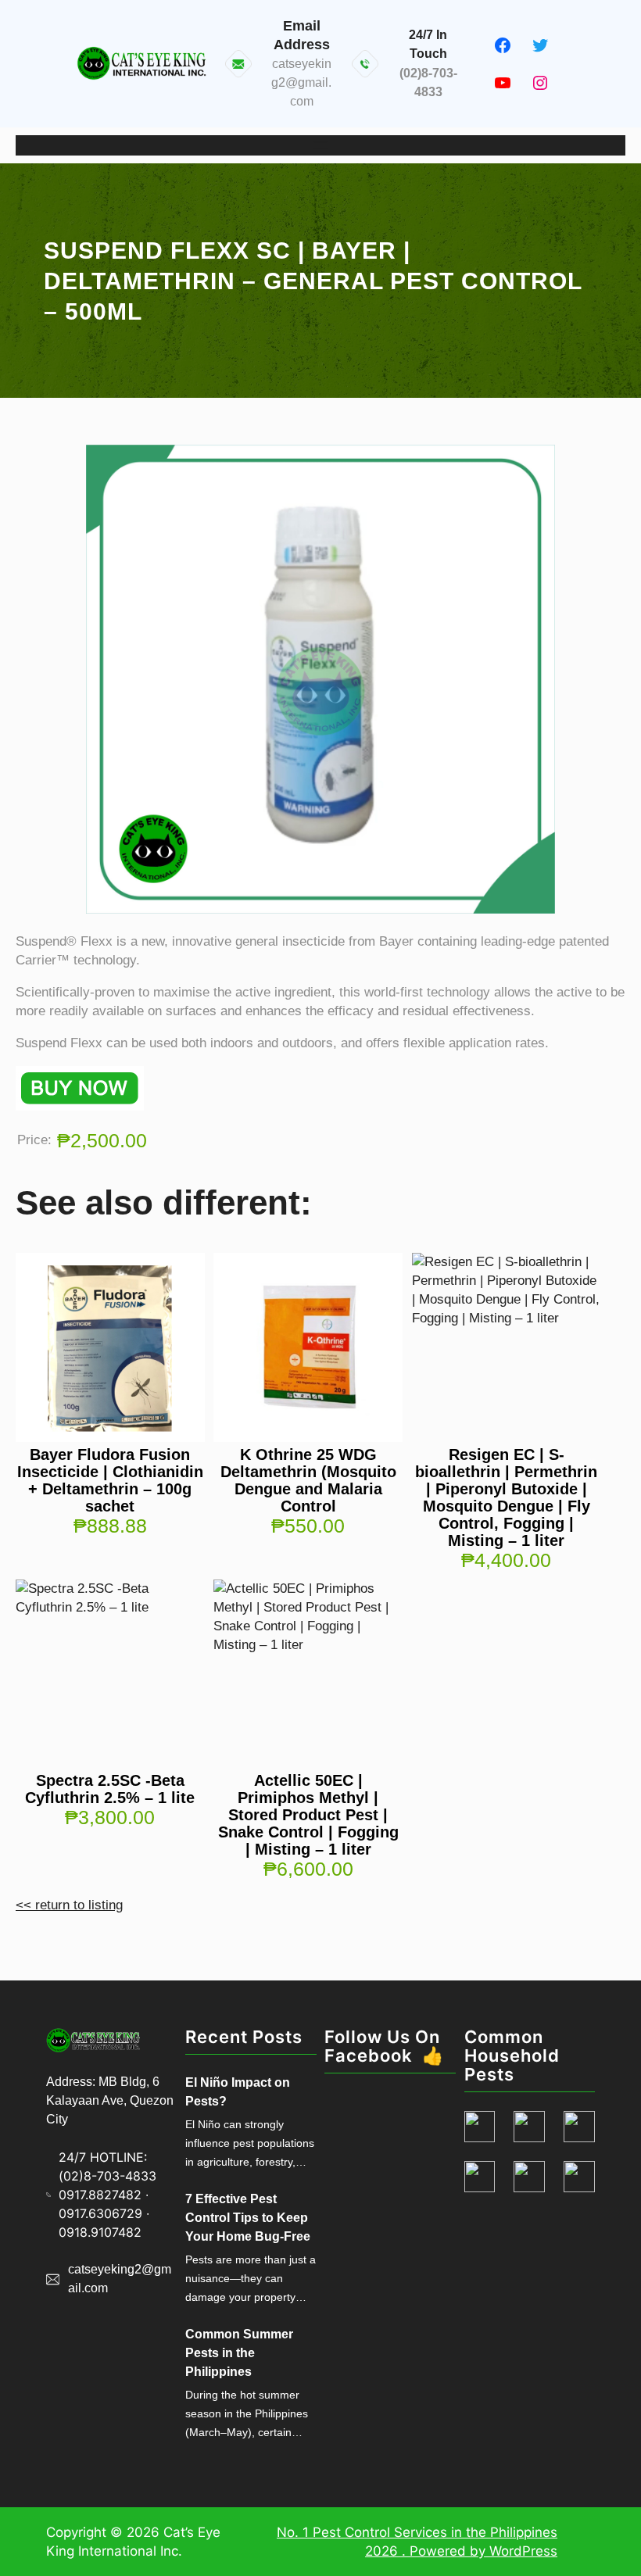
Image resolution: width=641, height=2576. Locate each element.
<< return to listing (69, 1905)
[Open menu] (320, 145)
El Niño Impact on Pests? (238, 2092)
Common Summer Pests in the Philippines (239, 2353)
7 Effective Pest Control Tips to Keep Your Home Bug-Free (248, 2218)
